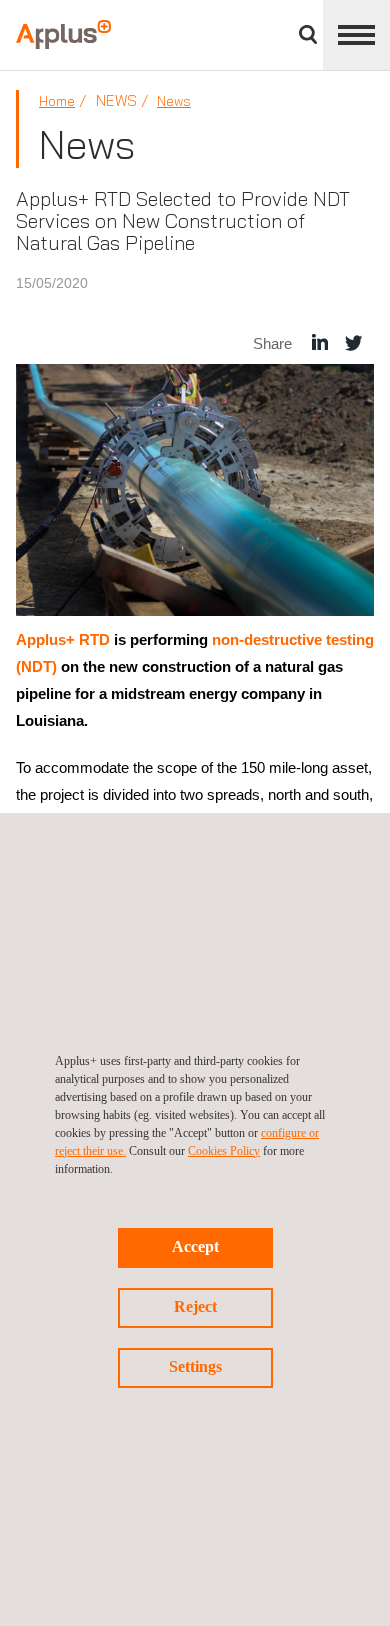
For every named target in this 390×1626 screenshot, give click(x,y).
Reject (195, 1306)
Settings (195, 1366)
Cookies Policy (224, 1151)
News (174, 101)
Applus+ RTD (63, 639)
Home (57, 101)
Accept (195, 1246)
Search (308, 34)
